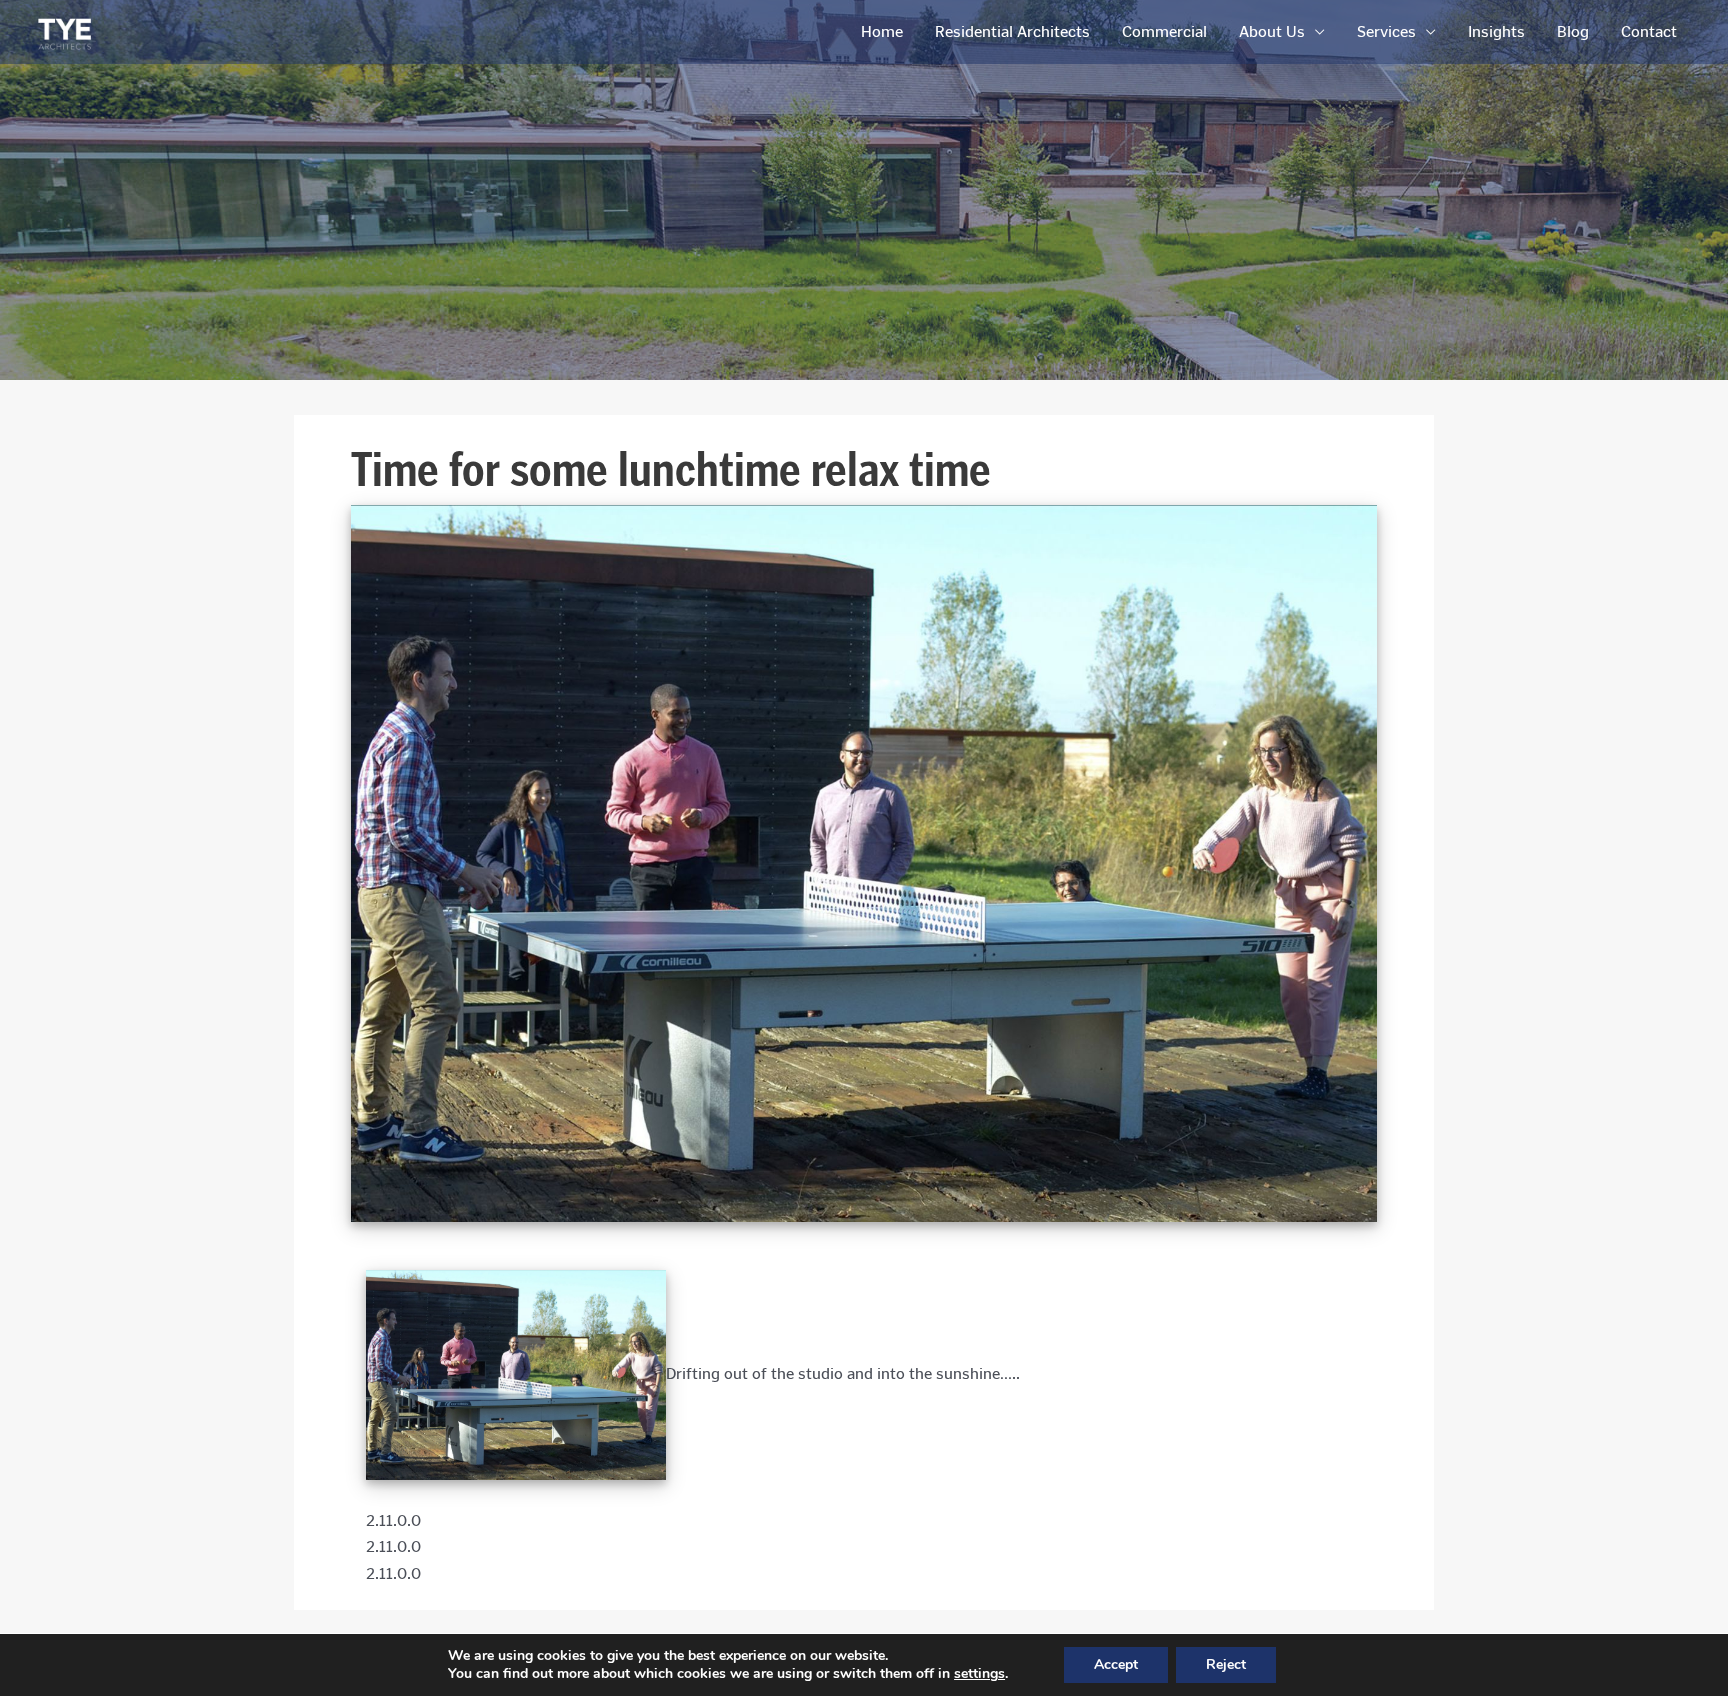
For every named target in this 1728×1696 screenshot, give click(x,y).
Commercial (1164, 31)
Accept (1116, 1664)
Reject (1226, 1664)
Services (1386, 31)
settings (979, 1674)
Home (882, 31)
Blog (1573, 31)
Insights (1496, 31)
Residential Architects (1012, 31)
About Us (1272, 31)
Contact (1649, 31)
